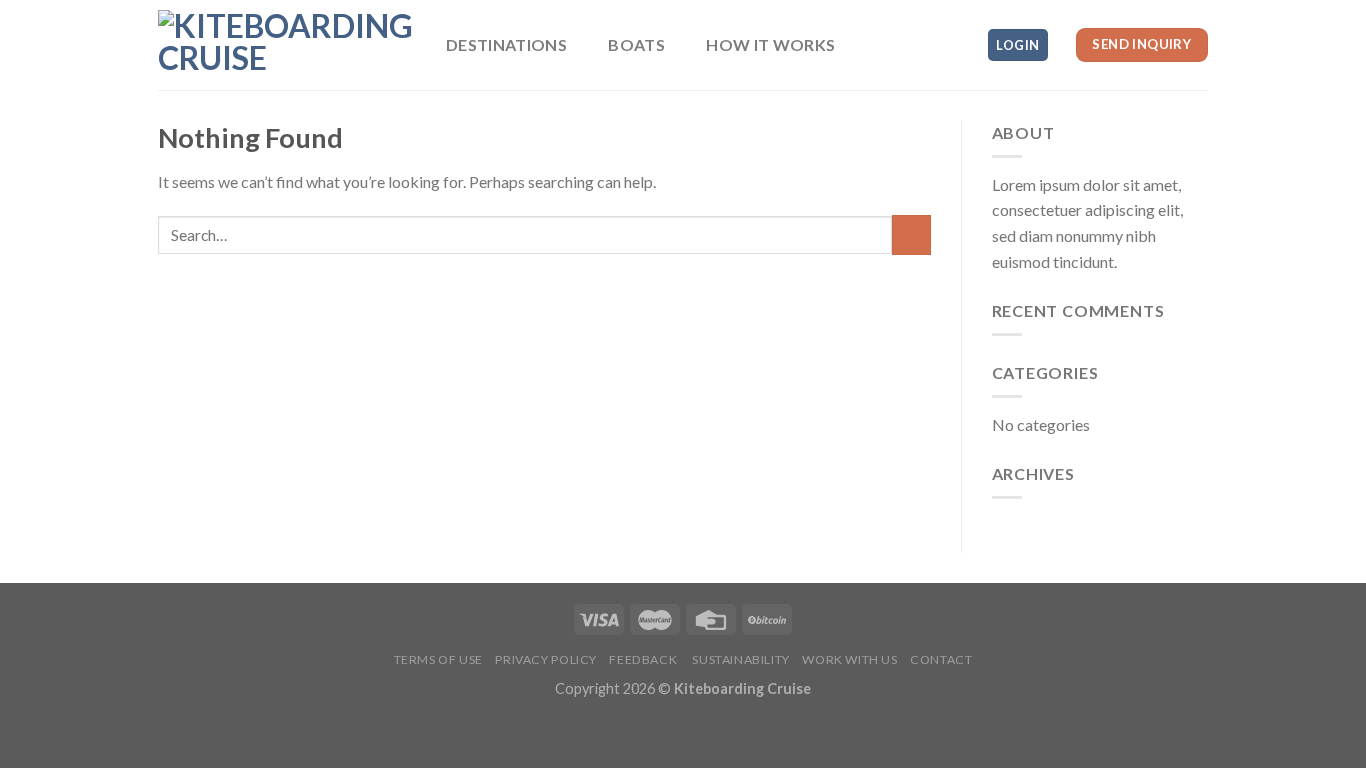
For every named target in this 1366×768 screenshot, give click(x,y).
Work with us (849, 659)
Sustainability (740, 659)
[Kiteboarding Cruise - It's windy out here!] (287, 44)
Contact (941, 659)
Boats (636, 44)
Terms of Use (438, 659)
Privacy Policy (546, 659)
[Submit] (911, 234)
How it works (770, 44)
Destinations (506, 44)
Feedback (643, 659)
